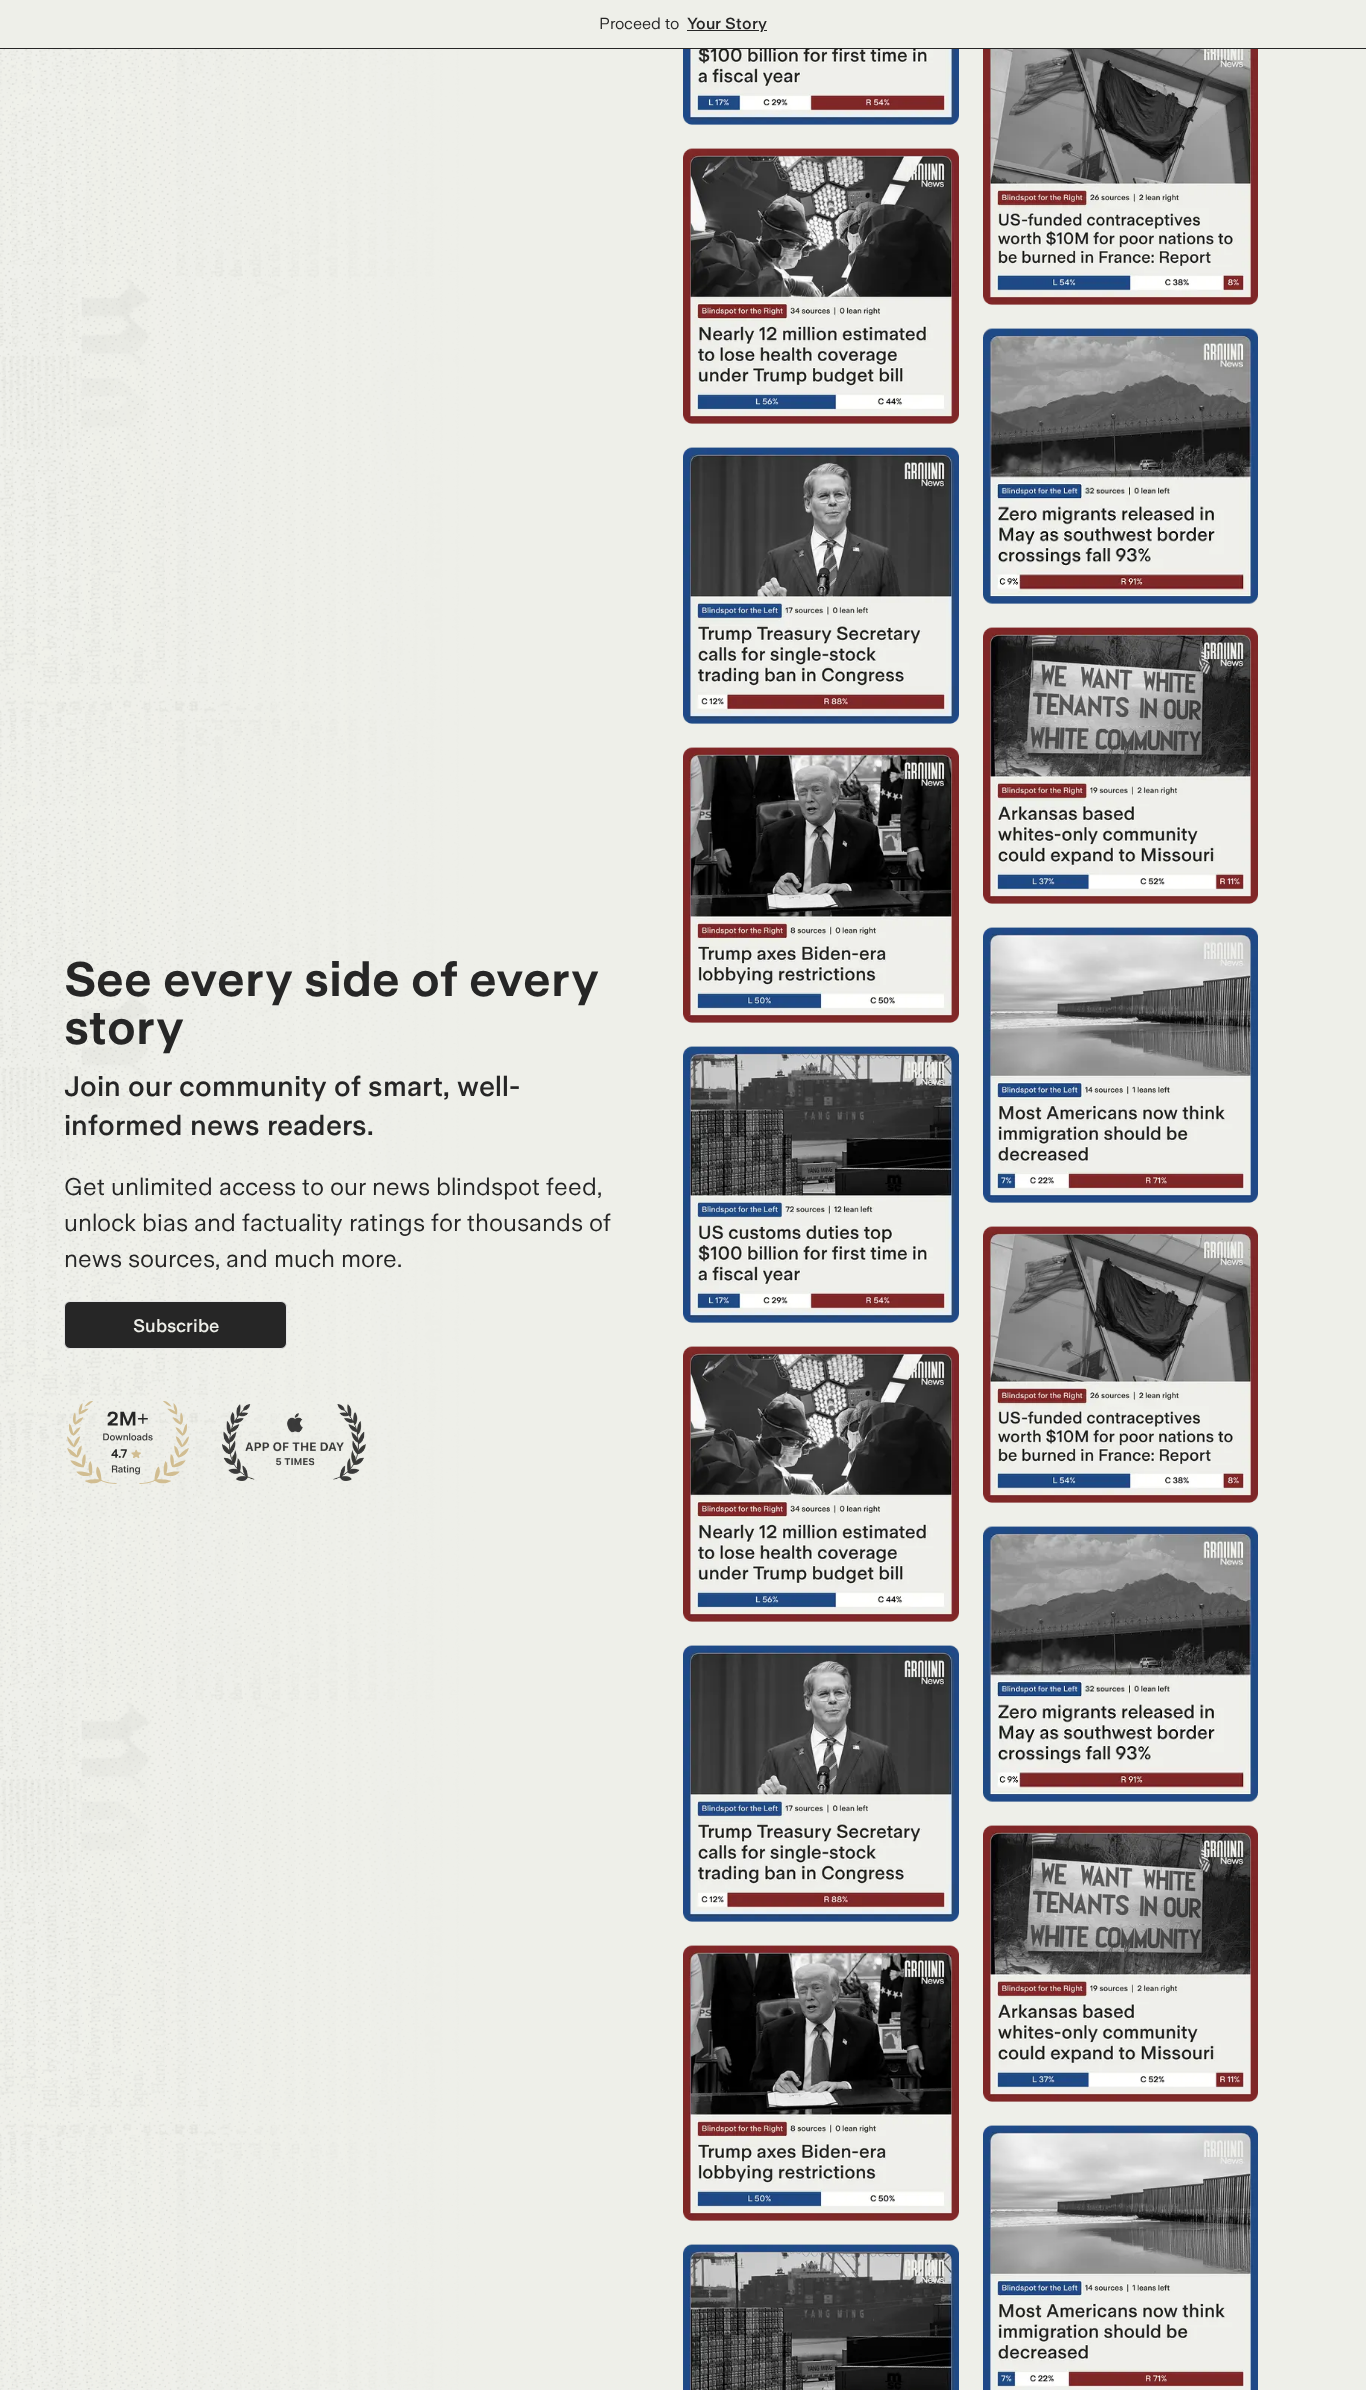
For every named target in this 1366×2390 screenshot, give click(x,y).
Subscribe (176, 1325)
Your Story (727, 23)
